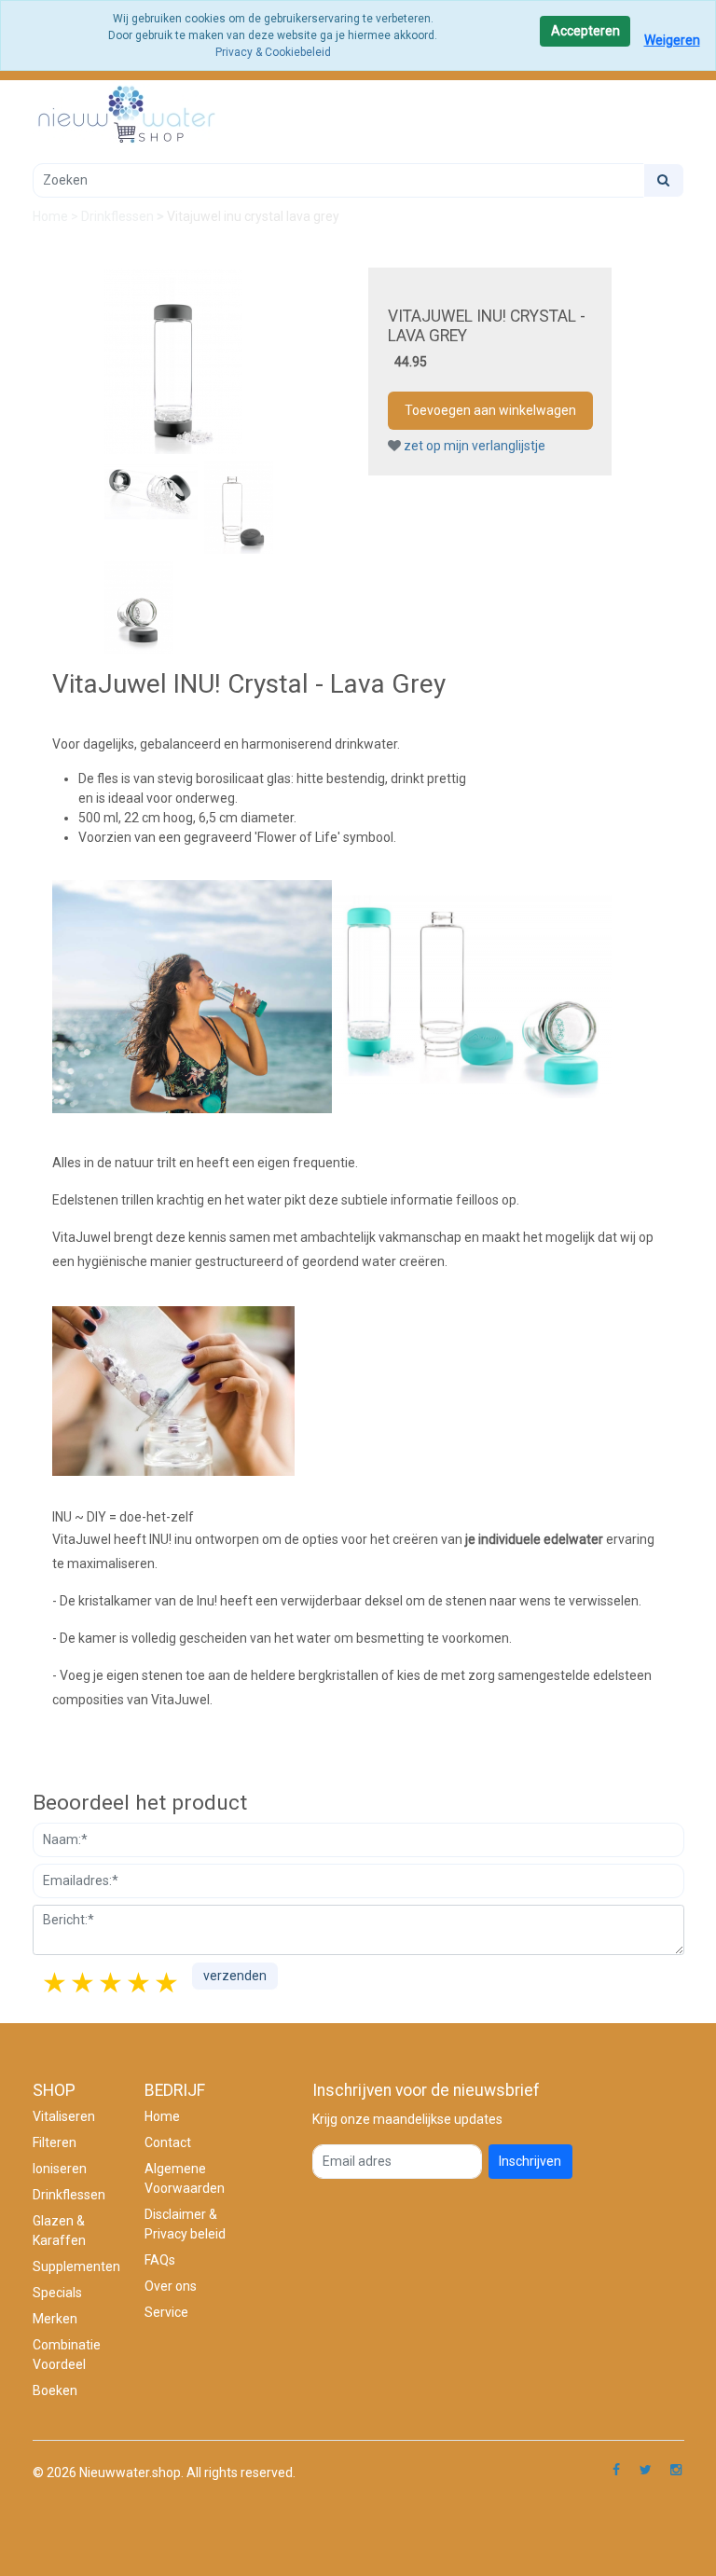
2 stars (84, 1983)
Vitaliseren (64, 2116)
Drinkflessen (119, 216)
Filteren (55, 2142)
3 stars (112, 1983)
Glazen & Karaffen (59, 2231)
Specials (57, 2293)
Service (166, 2312)
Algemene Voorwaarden (185, 2178)
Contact (168, 2142)
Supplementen (76, 2266)
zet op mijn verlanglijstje (473, 446)
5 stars (168, 1983)
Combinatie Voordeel (67, 2355)
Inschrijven (530, 2161)
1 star (56, 1983)
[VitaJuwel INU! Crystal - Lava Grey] (173, 360)
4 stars (140, 1983)
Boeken (55, 2390)
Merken (55, 2319)
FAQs (160, 2260)
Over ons (171, 2286)
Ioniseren (60, 2169)
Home (52, 216)
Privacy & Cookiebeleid (273, 52)
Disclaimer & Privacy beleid (185, 2224)
